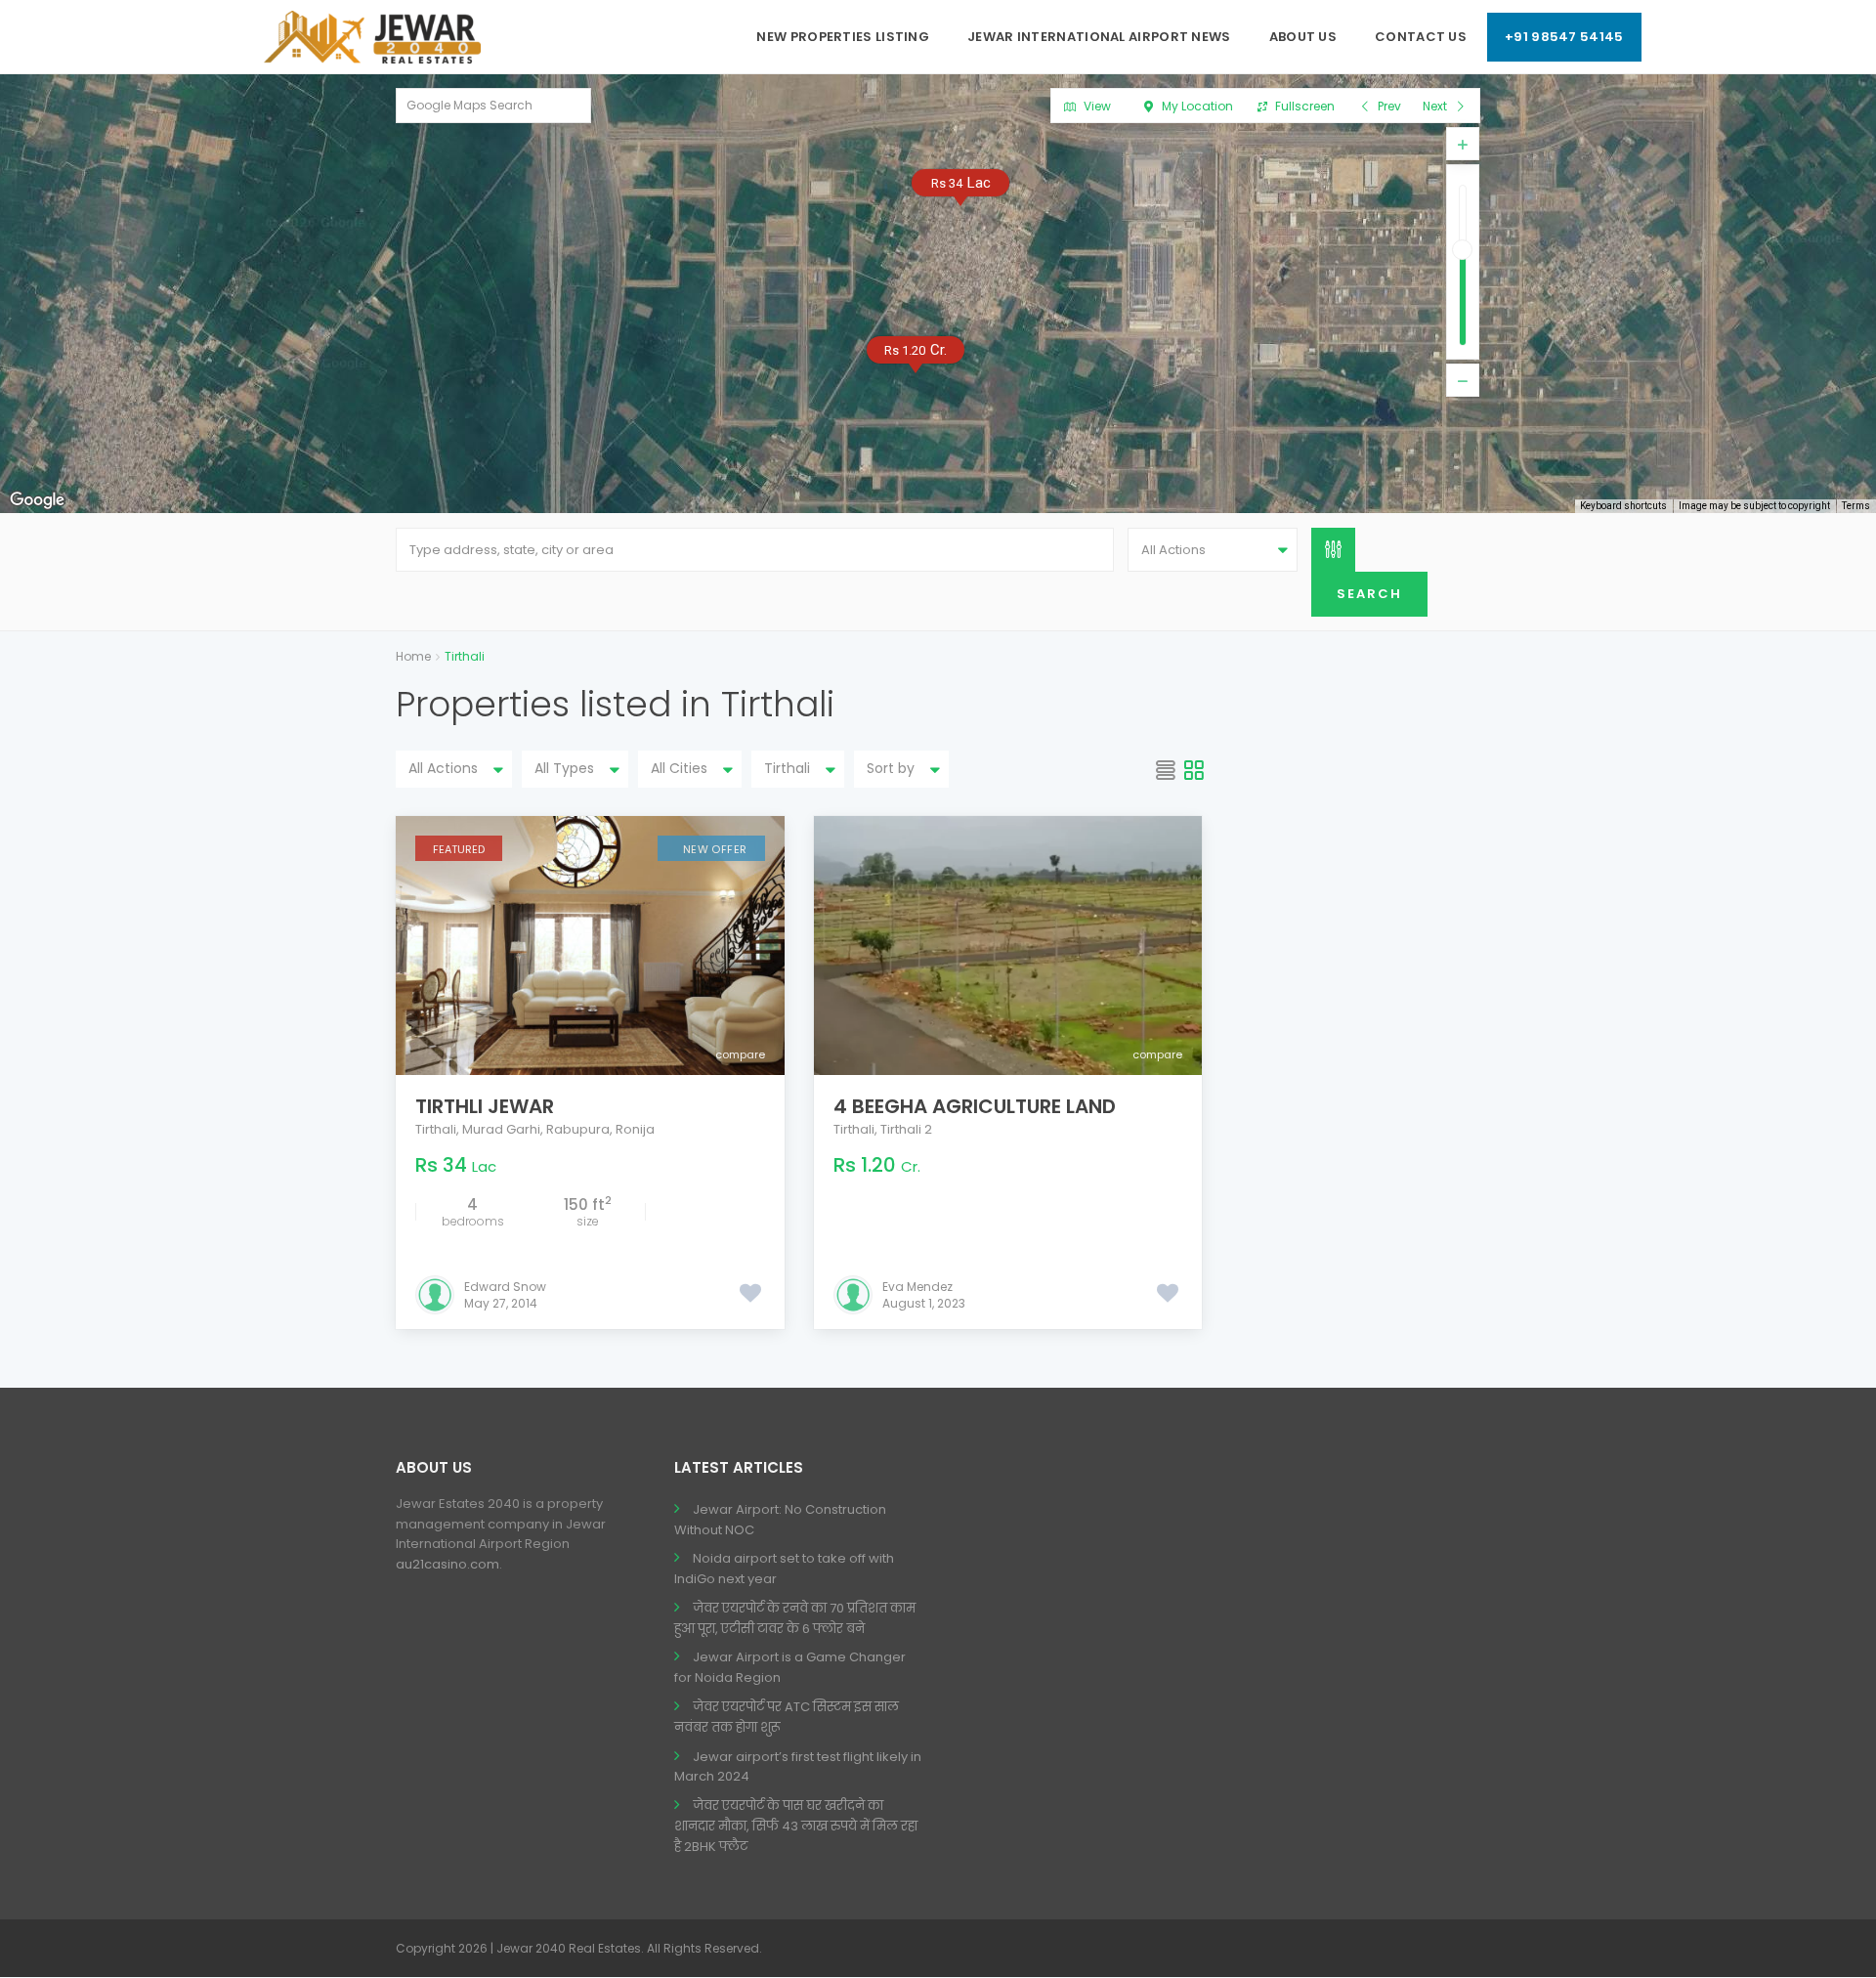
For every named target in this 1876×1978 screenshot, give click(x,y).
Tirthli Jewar (485, 1106)
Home (413, 656)
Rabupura (578, 1129)
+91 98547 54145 (1564, 37)
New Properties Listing (843, 37)
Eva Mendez (917, 1287)
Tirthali (436, 1129)
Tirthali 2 (906, 1129)
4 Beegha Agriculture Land (975, 1106)
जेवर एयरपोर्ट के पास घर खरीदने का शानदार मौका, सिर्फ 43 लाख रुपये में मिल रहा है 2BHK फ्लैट (796, 1826)
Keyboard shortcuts (1623, 506)
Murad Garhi (501, 1129)
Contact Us (1421, 37)
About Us (1303, 37)
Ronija (635, 1129)
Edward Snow (505, 1287)
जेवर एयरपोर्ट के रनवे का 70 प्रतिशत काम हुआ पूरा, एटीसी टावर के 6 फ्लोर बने (795, 1618)
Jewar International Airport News (1099, 37)
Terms (1856, 506)
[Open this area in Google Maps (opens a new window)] (37, 500)
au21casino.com (448, 1564)
